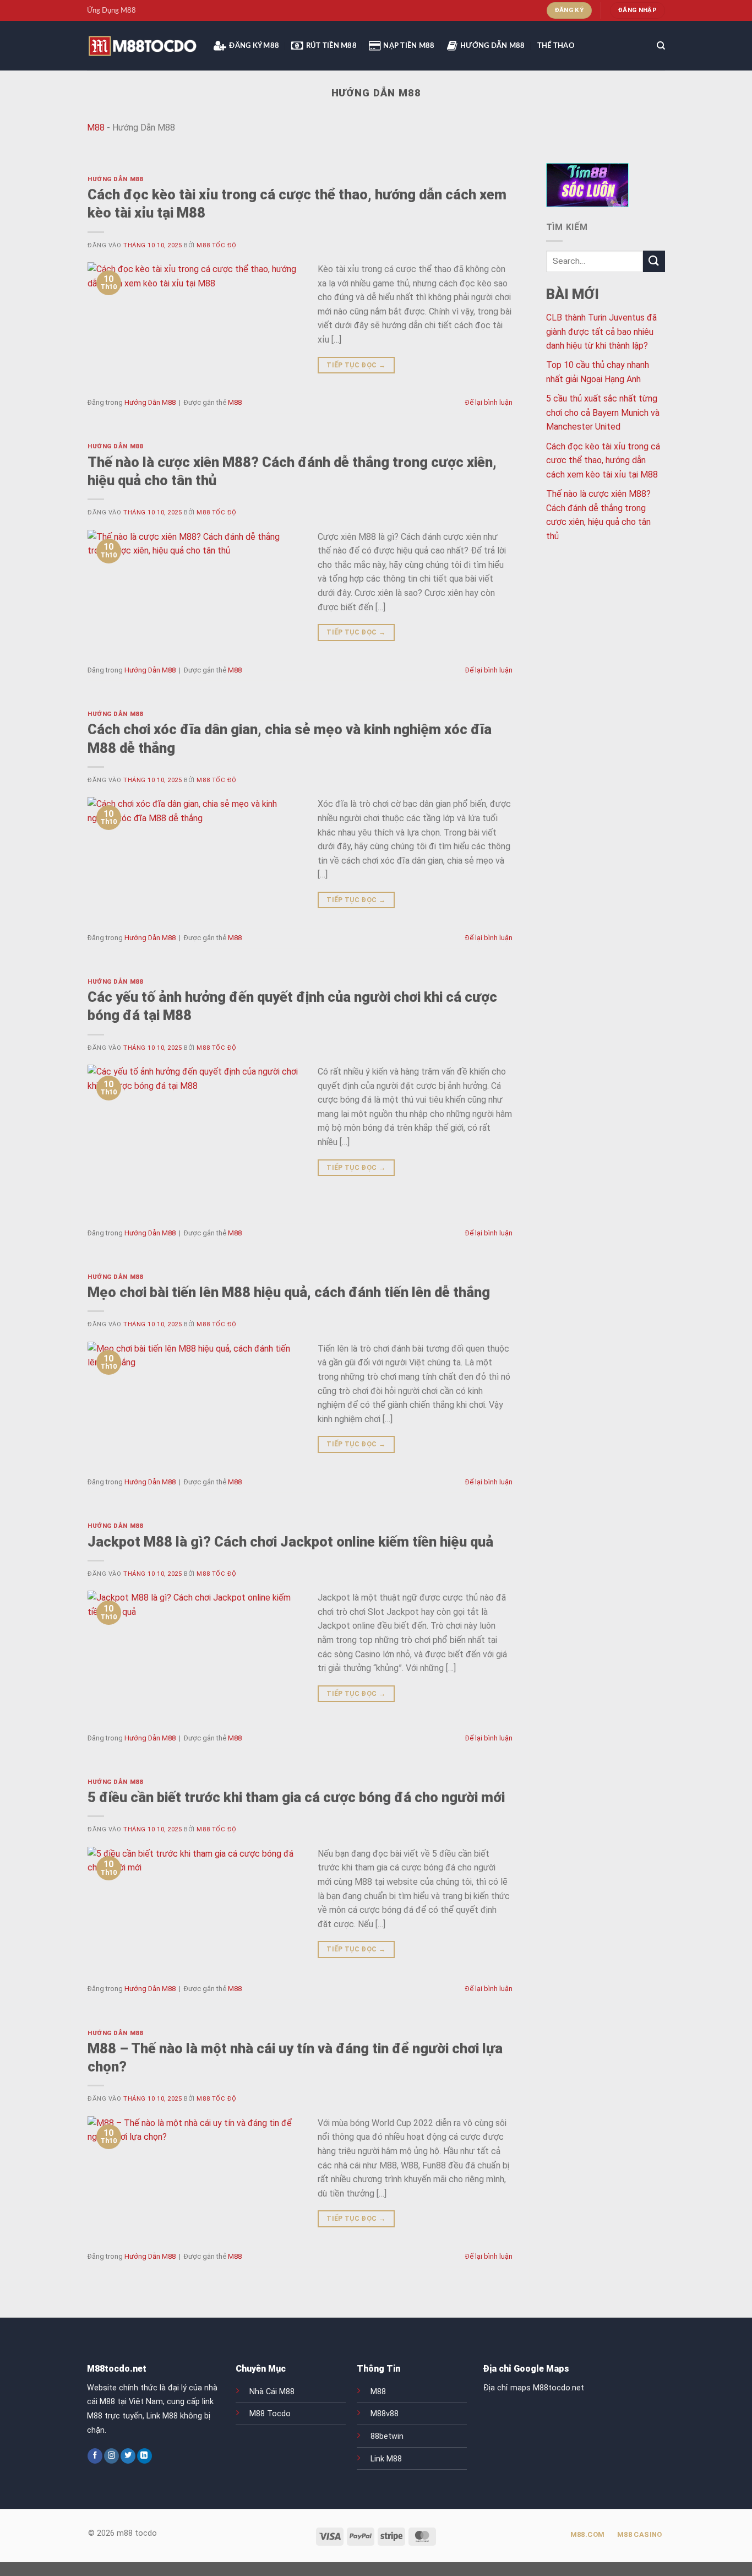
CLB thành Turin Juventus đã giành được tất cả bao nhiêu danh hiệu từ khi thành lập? (601, 332)
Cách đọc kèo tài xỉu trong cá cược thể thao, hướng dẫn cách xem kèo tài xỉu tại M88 (603, 460)
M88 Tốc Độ (217, 245)
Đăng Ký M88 (254, 46)
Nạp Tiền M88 (409, 46)
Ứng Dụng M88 (111, 10)
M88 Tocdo (270, 2414)
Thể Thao (556, 46)
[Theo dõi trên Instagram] (111, 2456)
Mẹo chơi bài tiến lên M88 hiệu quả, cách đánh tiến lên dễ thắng (289, 1292)
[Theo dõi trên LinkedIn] (145, 2456)
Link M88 (386, 2459)
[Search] (661, 46)
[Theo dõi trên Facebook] (95, 2456)
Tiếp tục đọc (356, 365)
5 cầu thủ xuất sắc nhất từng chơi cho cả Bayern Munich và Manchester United (603, 413)
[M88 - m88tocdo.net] (142, 46)
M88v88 (385, 2414)
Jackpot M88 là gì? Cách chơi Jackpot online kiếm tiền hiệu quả (290, 1542)
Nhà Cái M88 (272, 2392)
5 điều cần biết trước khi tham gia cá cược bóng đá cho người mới (296, 1797)
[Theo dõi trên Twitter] (128, 2456)
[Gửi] (654, 261)
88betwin (387, 2436)
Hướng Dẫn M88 (492, 46)
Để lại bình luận (489, 402)
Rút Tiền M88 (331, 46)
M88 (96, 128)
